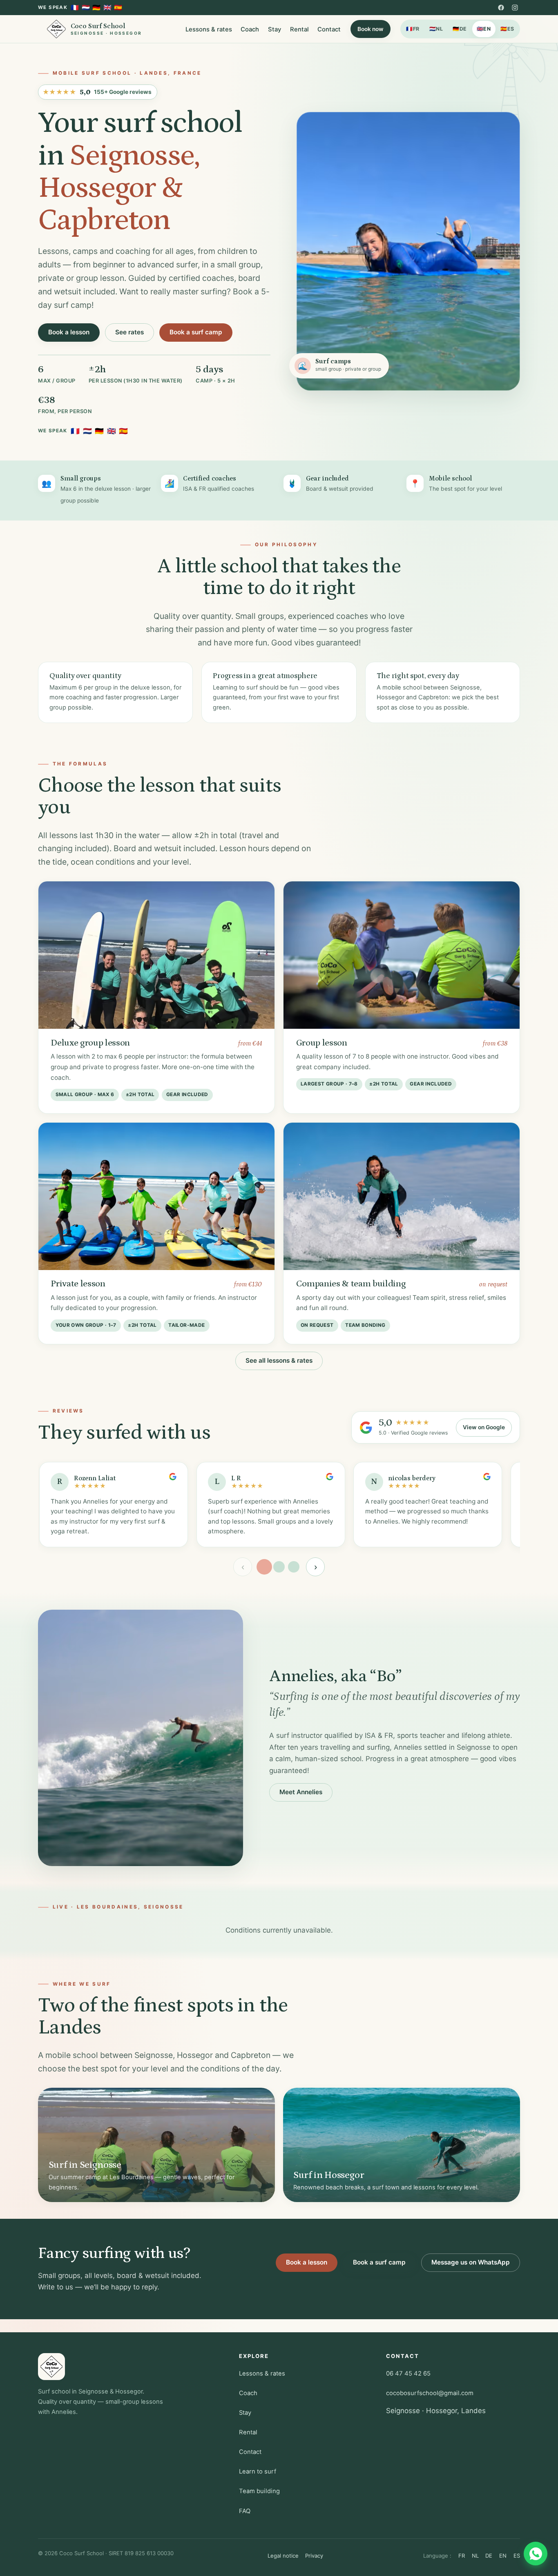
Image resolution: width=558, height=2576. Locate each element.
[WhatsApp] (536, 2554)
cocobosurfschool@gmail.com (430, 2393)
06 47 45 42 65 (408, 2374)
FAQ (245, 2511)
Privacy (314, 2556)
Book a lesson (69, 332)
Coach (250, 29)
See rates (129, 332)
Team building (259, 2491)
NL (436, 29)
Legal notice (283, 2556)
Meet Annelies (301, 1792)
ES (507, 29)
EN (484, 29)
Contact (329, 29)
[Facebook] (501, 7)
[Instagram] (515, 7)
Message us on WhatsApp (471, 2262)
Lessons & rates (209, 29)
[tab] (264, 1567)
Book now (371, 29)
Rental (299, 29)
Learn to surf (258, 2471)
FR (413, 29)
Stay (275, 29)
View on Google (484, 1427)
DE (460, 29)
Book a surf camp (196, 332)
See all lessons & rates (279, 1360)
